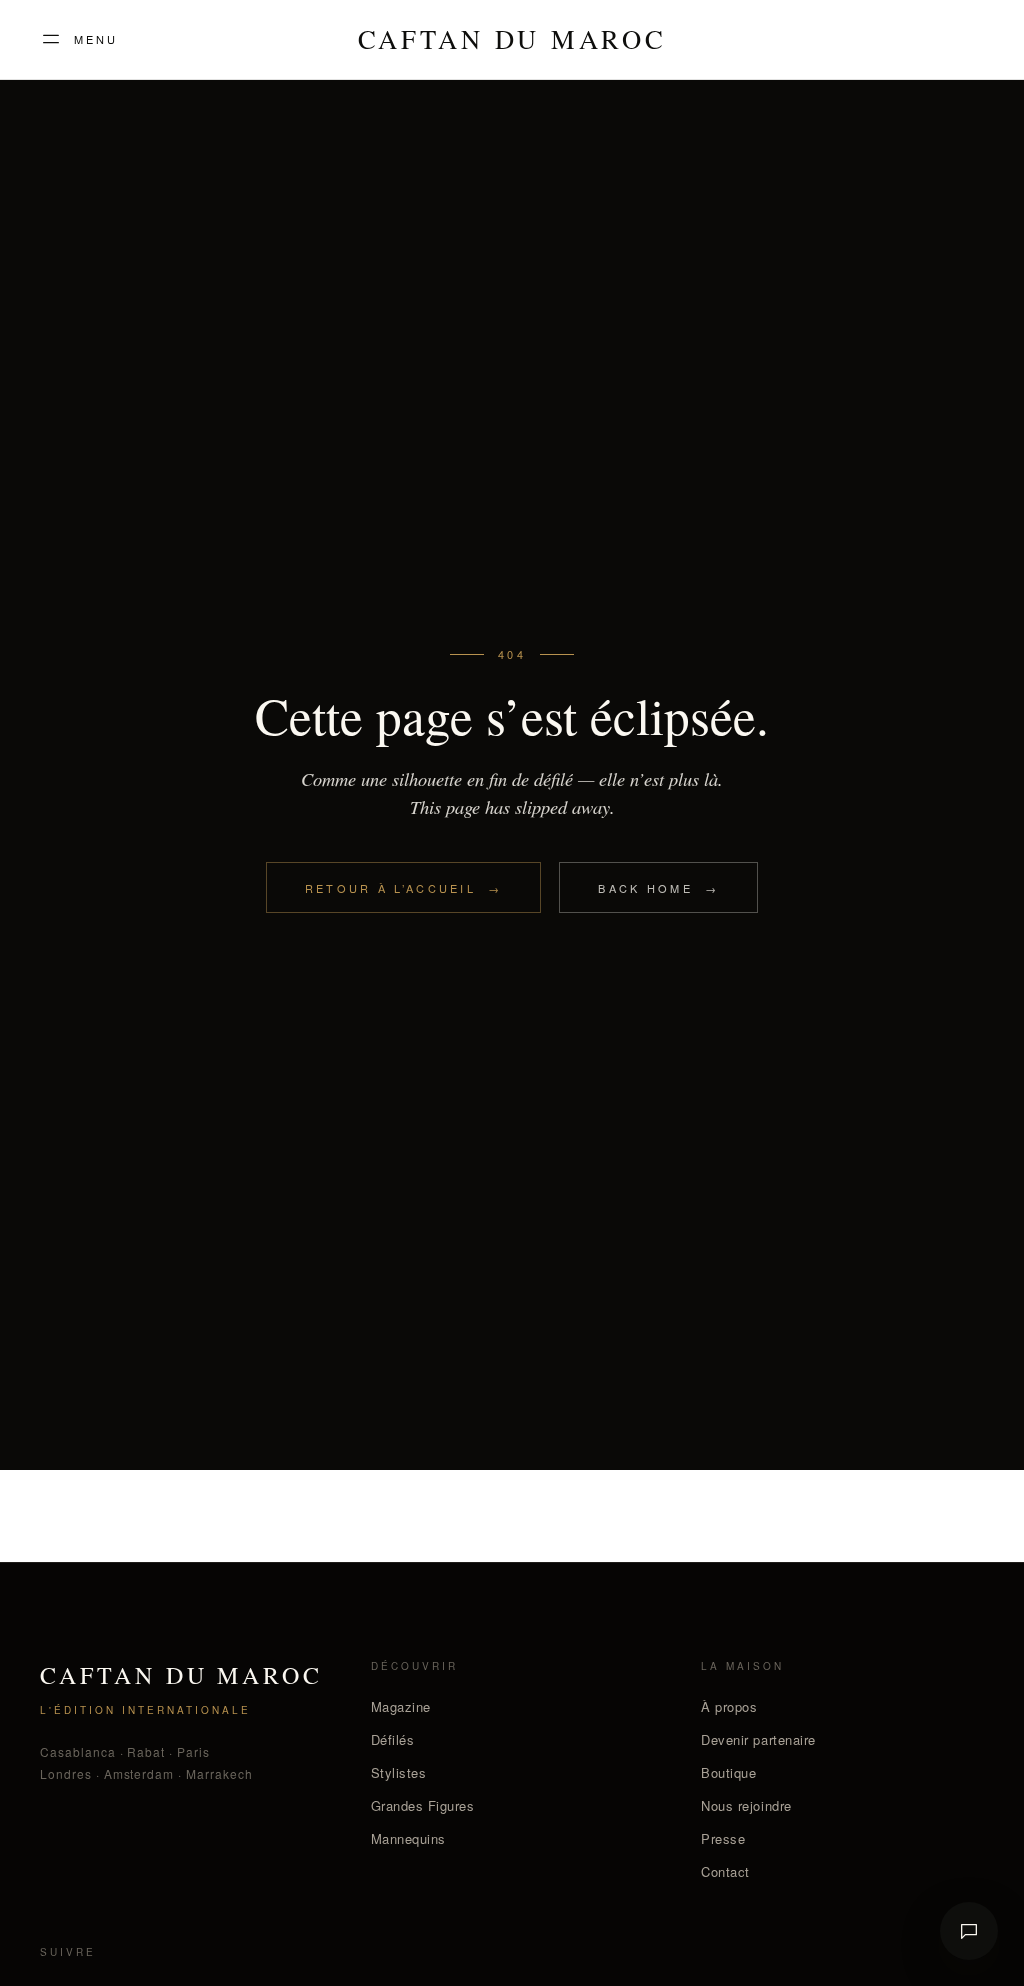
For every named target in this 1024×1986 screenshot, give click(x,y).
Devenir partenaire (758, 1739)
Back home (658, 888)
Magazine (401, 1706)
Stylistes (399, 1772)
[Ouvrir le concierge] (969, 1931)
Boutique (728, 1772)
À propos (729, 1706)
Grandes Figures (423, 1805)
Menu (95, 39)
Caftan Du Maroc (512, 39)
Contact (725, 1871)
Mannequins (408, 1838)
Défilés (393, 1739)
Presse (723, 1838)
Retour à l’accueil (404, 888)
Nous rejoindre (746, 1805)
